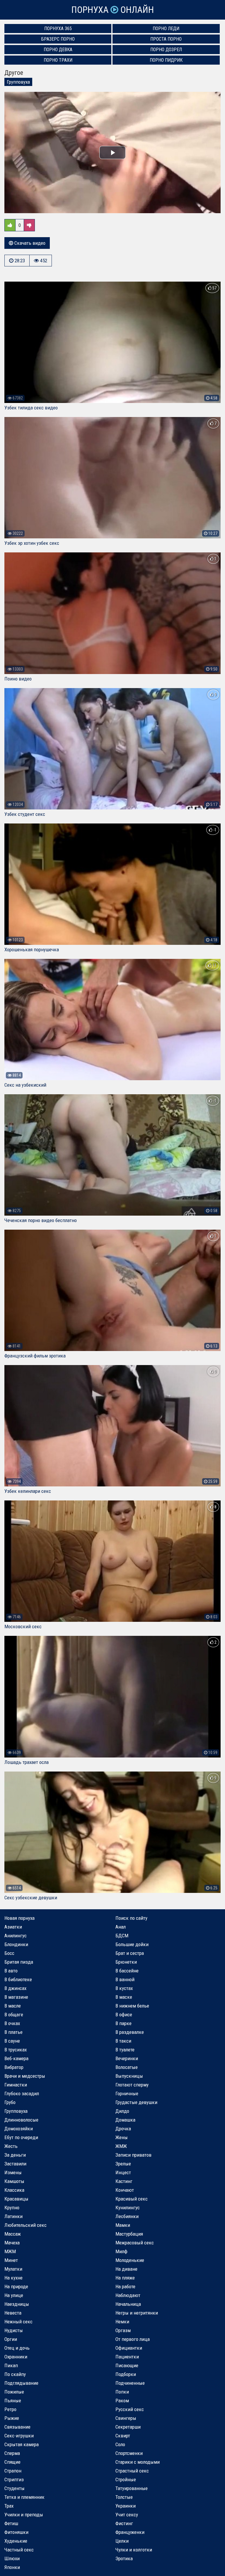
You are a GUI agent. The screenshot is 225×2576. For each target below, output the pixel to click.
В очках (12, 2023)
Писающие (127, 2365)
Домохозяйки (19, 2129)
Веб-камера (16, 2058)
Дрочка (123, 2129)
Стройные (126, 2479)
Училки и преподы (24, 2515)
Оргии (11, 2339)
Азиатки (13, 1927)
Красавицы (16, 2199)
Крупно (12, 2208)
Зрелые (123, 2164)
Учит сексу (127, 2515)
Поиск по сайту (131, 1918)
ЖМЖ (121, 2146)
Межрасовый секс (135, 2243)
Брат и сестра (130, 1953)
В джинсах (15, 1988)
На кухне (13, 2278)
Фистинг (124, 2523)
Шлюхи (12, 2558)
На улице (14, 2295)
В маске (124, 1997)
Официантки (129, 2348)
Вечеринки (127, 2058)
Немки (122, 2322)
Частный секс (19, 2550)
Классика (14, 2190)
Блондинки (16, 1944)
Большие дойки (132, 1944)
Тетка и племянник (24, 2497)
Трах (9, 2506)
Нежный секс (18, 2322)
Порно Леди (166, 29)
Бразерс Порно (58, 39)
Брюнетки (126, 1962)
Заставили (15, 2164)
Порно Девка (58, 50)
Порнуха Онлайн (112, 10)
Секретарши (128, 2427)
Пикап (11, 2365)
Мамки (123, 2225)
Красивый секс (132, 2199)
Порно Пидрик (166, 60)
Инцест (123, 2172)
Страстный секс (132, 2471)
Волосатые (127, 2067)
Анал (121, 1927)
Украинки (126, 2506)
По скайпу (15, 2374)
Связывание (17, 2427)
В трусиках (16, 2050)
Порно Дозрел (166, 50)
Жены (122, 2137)
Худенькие (16, 2541)
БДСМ (122, 1936)
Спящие (12, 2462)
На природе (16, 2286)
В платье (13, 2032)
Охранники (16, 2357)
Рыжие (12, 2418)
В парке (123, 2023)
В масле (13, 2006)
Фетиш (11, 2523)
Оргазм (123, 2330)
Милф (121, 2251)
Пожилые (14, 2392)
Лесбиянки (127, 2216)
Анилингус (16, 1936)
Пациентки (127, 2357)
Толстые (124, 2497)
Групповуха (18, 82)
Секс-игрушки (19, 2436)
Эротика (124, 2558)
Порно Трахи (58, 60)
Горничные (127, 2093)
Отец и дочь (17, 2348)
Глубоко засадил (22, 2093)
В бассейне (127, 1971)
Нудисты (14, 2330)
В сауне (12, 2041)
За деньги (15, 2155)
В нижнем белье (132, 2006)
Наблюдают (128, 2295)
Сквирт (123, 2436)
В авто (11, 1971)
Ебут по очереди (21, 2137)
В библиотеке (18, 1979)
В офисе (124, 2015)
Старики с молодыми (138, 2462)
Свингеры (126, 2418)
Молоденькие (130, 2260)
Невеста (13, 2313)
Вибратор (14, 2067)
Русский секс (130, 2409)
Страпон (13, 2471)
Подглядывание (21, 2383)
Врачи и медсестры (25, 2076)
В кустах (124, 1988)
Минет (11, 2260)
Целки (122, 2541)
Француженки (130, 2532)
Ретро (10, 2409)
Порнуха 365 (58, 29)
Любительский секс (25, 2225)
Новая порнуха (19, 1918)
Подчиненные (130, 2383)
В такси (123, 2041)
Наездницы (17, 2304)
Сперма (12, 2453)
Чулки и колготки (134, 2550)
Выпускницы (129, 2076)
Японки (12, 2567)
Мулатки (13, 2269)
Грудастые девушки (136, 2102)
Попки (122, 2392)
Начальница (128, 2304)
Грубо (10, 2102)
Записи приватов (133, 2155)
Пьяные (13, 2401)
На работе (125, 2286)
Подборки (126, 2374)
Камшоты (14, 2181)
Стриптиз (14, 2479)
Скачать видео (29, 243)
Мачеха (12, 2243)
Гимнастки (16, 2085)
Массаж (13, 2234)
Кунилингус (128, 2208)
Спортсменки (129, 2453)
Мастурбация (129, 2234)
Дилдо (122, 2111)
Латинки (13, 2216)
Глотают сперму (132, 2085)
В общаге (14, 2015)
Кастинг (124, 2181)
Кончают (125, 2190)
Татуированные (132, 2488)
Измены (13, 2172)
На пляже (125, 2278)
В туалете (125, 2050)
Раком (122, 2401)
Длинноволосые (21, 2120)
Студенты (15, 2488)
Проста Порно (166, 39)
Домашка (125, 2120)
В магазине (16, 1997)
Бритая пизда (19, 1962)
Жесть (11, 2146)
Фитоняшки (16, 2532)
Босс (9, 1953)
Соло (120, 2444)
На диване (126, 2269)
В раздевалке (130, 2032)
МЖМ (10, 2251)
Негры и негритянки (137, 2313)
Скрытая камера (22, 2444)
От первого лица (133, 2339)
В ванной (125, 1979)
